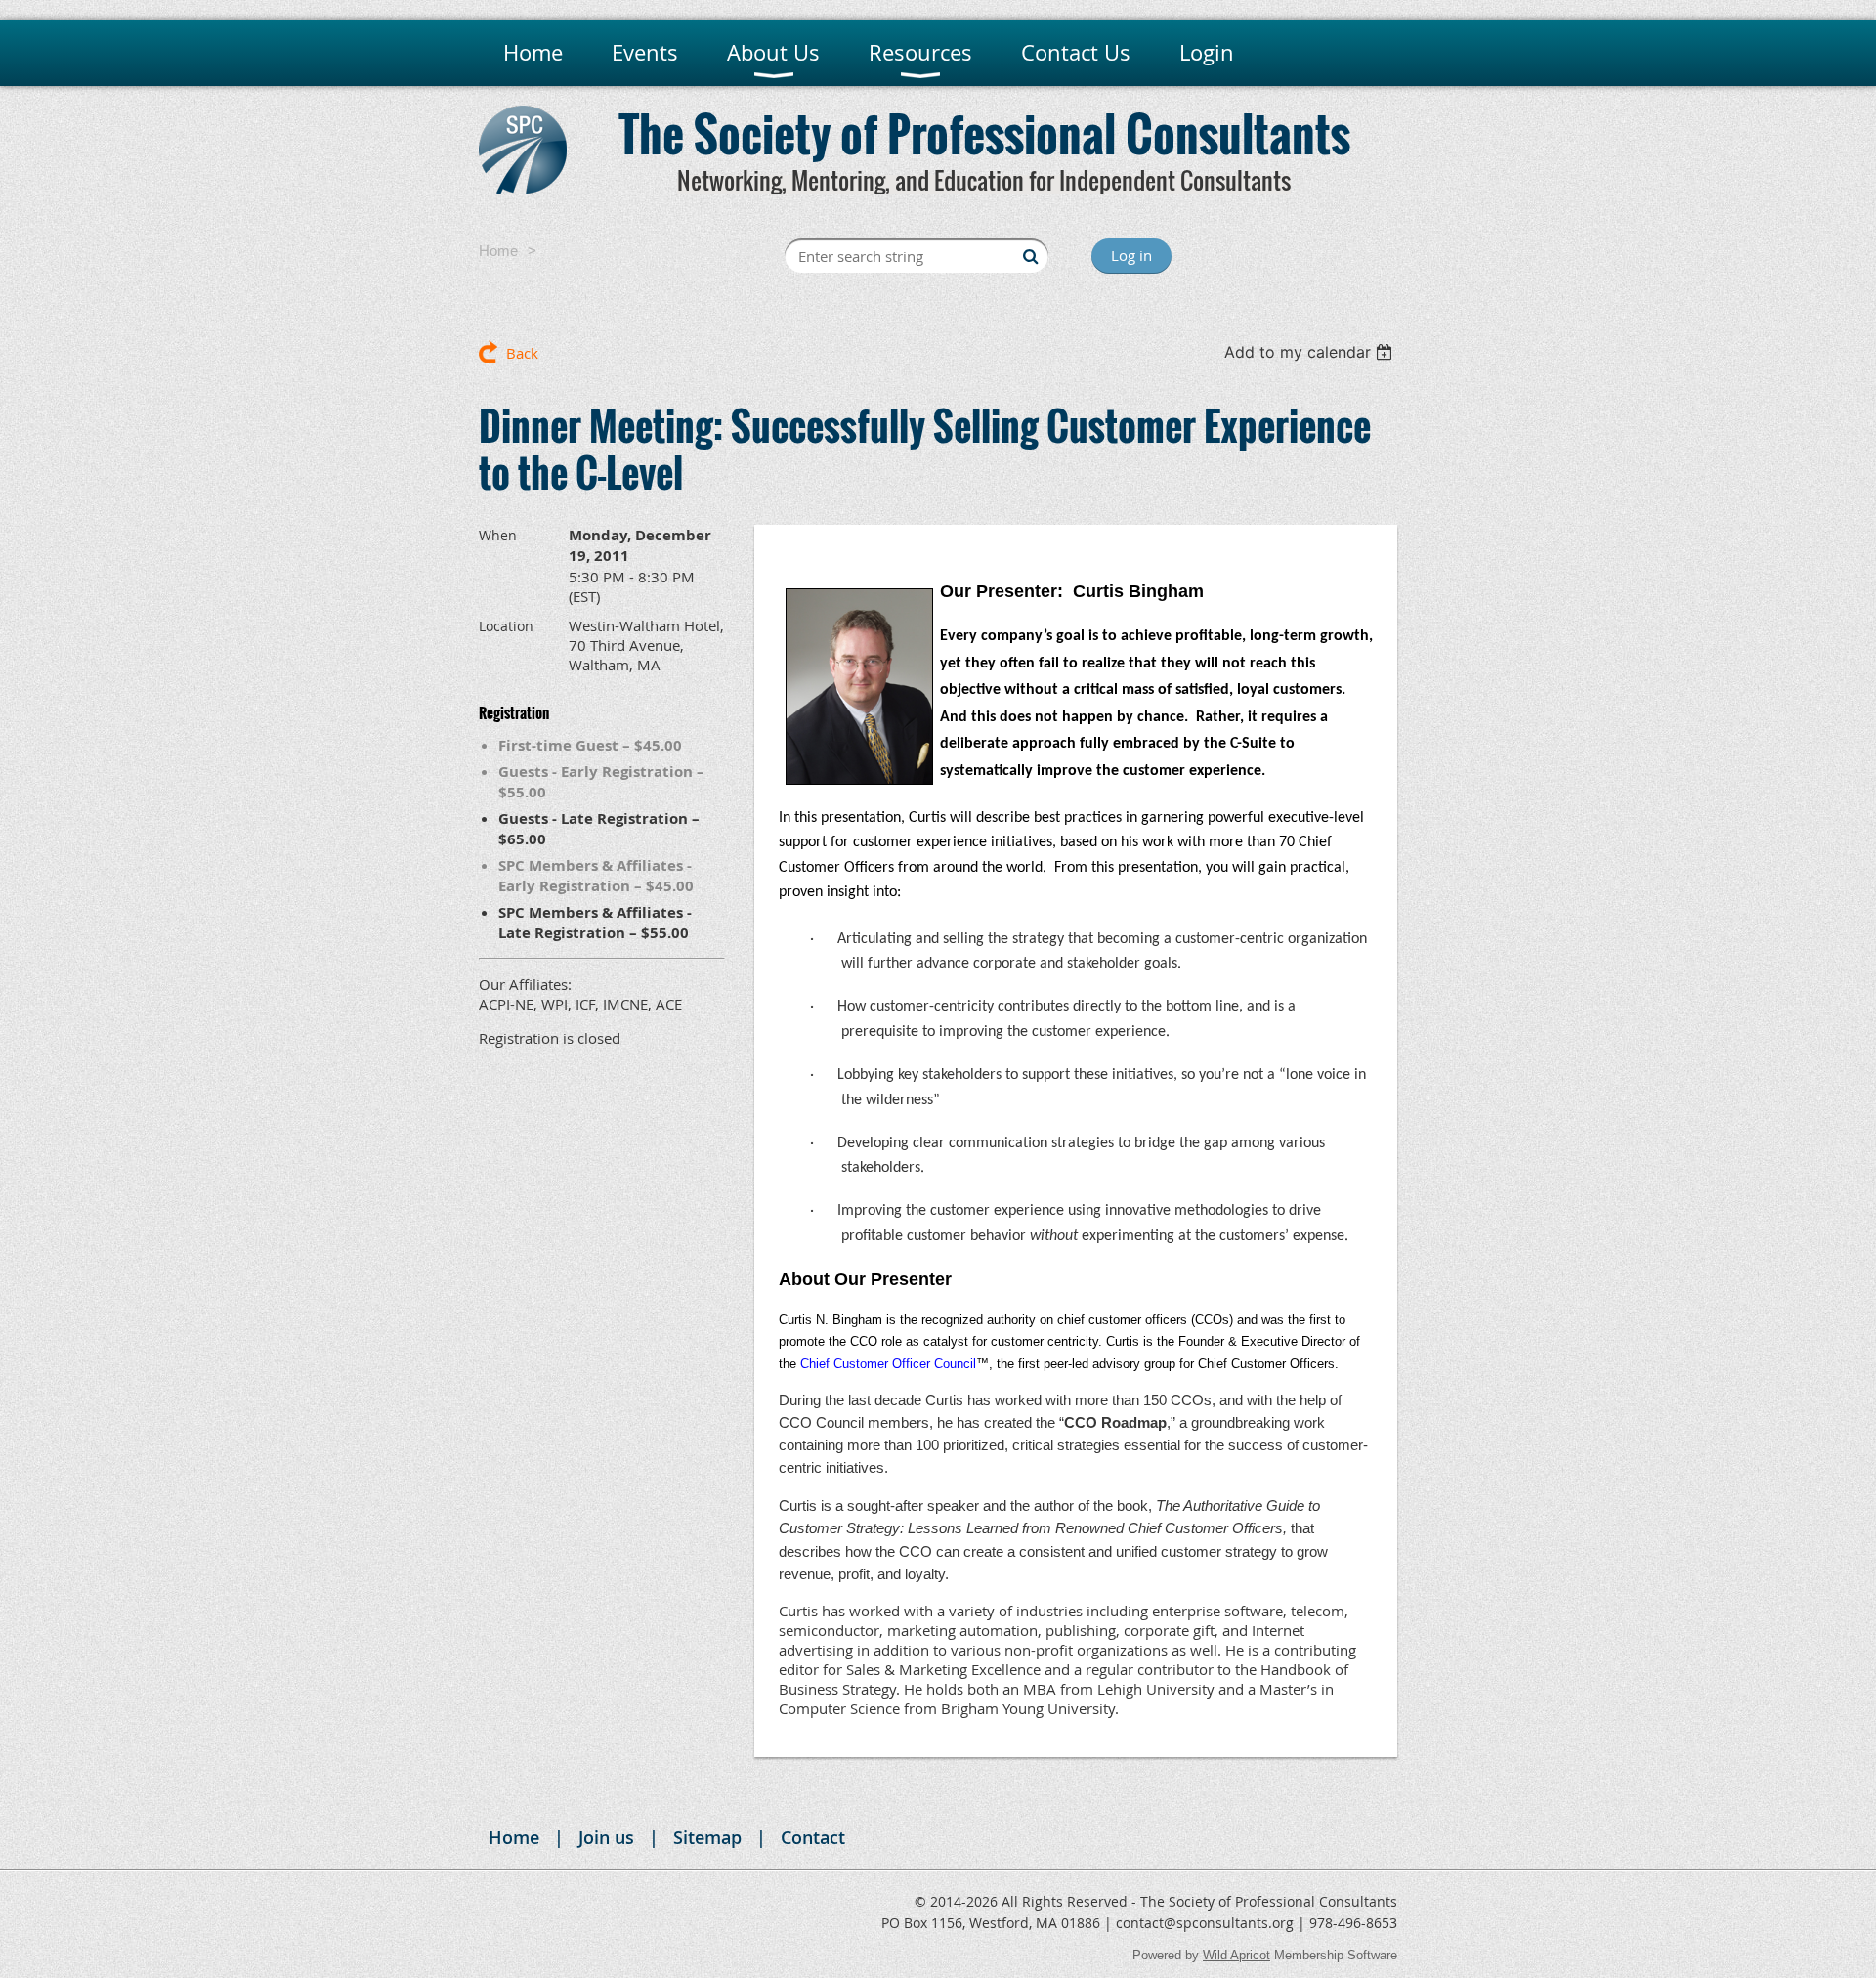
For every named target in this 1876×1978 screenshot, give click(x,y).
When (498, 535)
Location (506, 626)
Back (522, 353)
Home (498, 251)
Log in (1131, 255)
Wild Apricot (1236, 1955)
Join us (606, 1837)
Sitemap (707, 1837)
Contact (813, 1837)
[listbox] (1311, 352)
